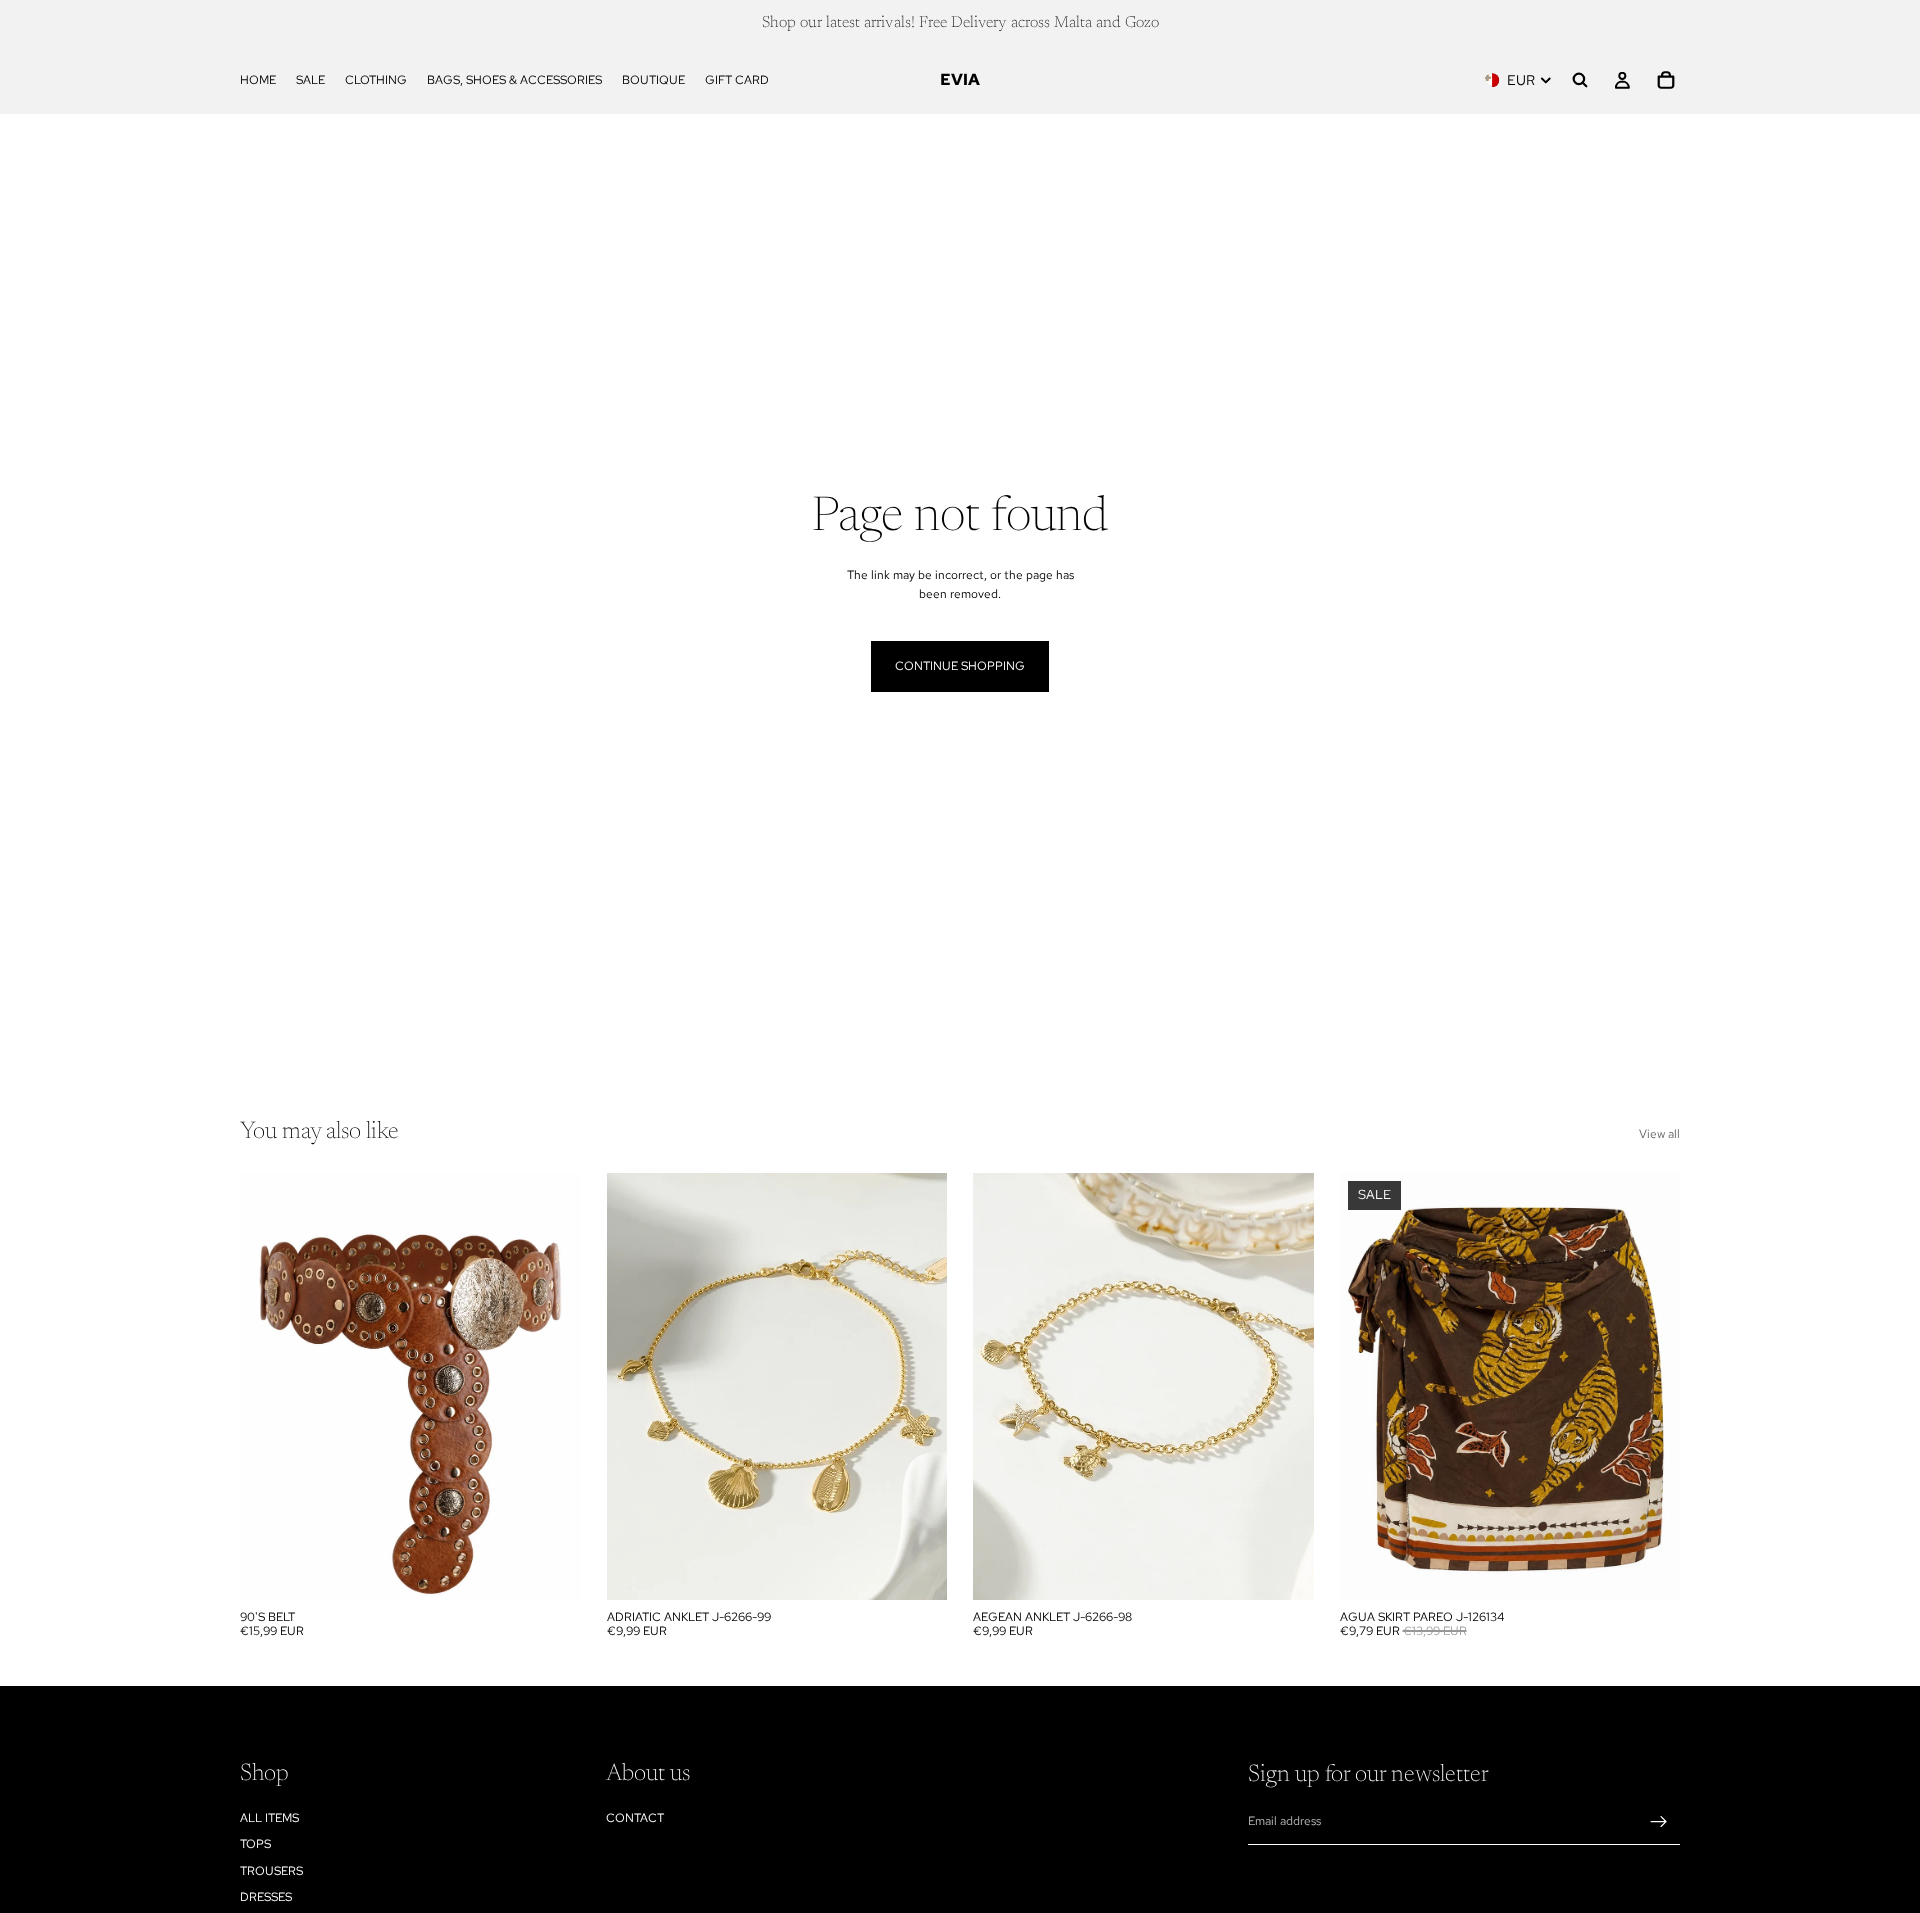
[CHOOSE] (550, 1569)
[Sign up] (1659, 1822)
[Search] (1580, 80)
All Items (269, 1818)
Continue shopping (960, 666)
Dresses (266, 1897)
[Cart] (1666, 80)
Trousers (271, 1871)
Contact (635, 1818)
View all (1659, 1134)
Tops (255, 1844)
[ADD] (916, 1569)
